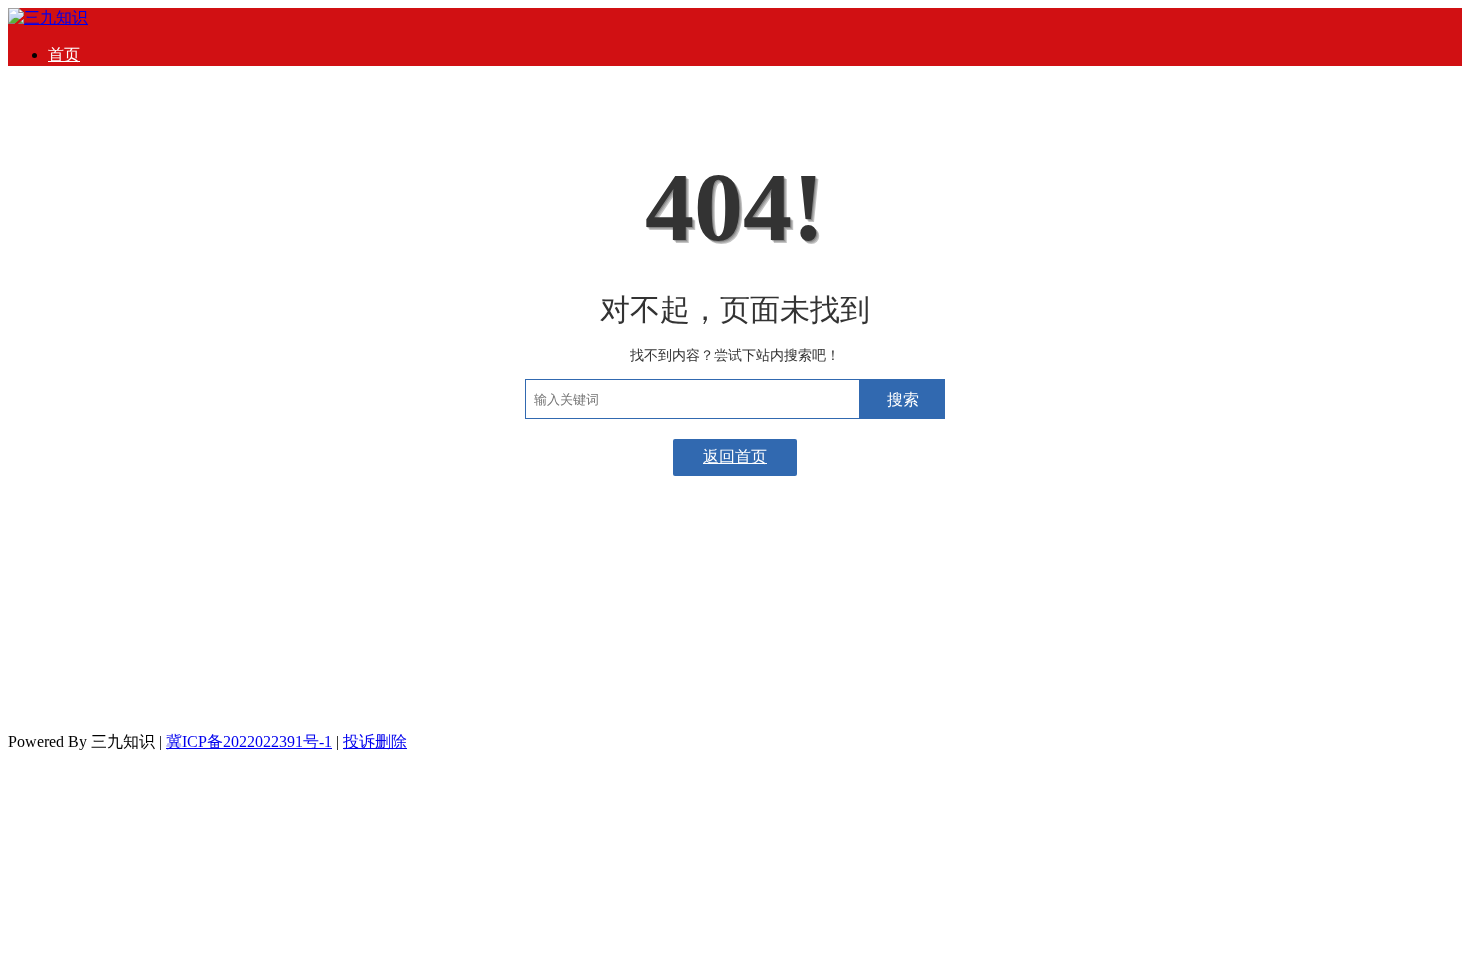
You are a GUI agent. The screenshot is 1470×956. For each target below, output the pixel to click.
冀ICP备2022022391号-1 (249, 741)
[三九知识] (48, 17)
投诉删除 (375, 741)
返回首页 (735, 456)
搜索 (903, 399)
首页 (64, 54)
